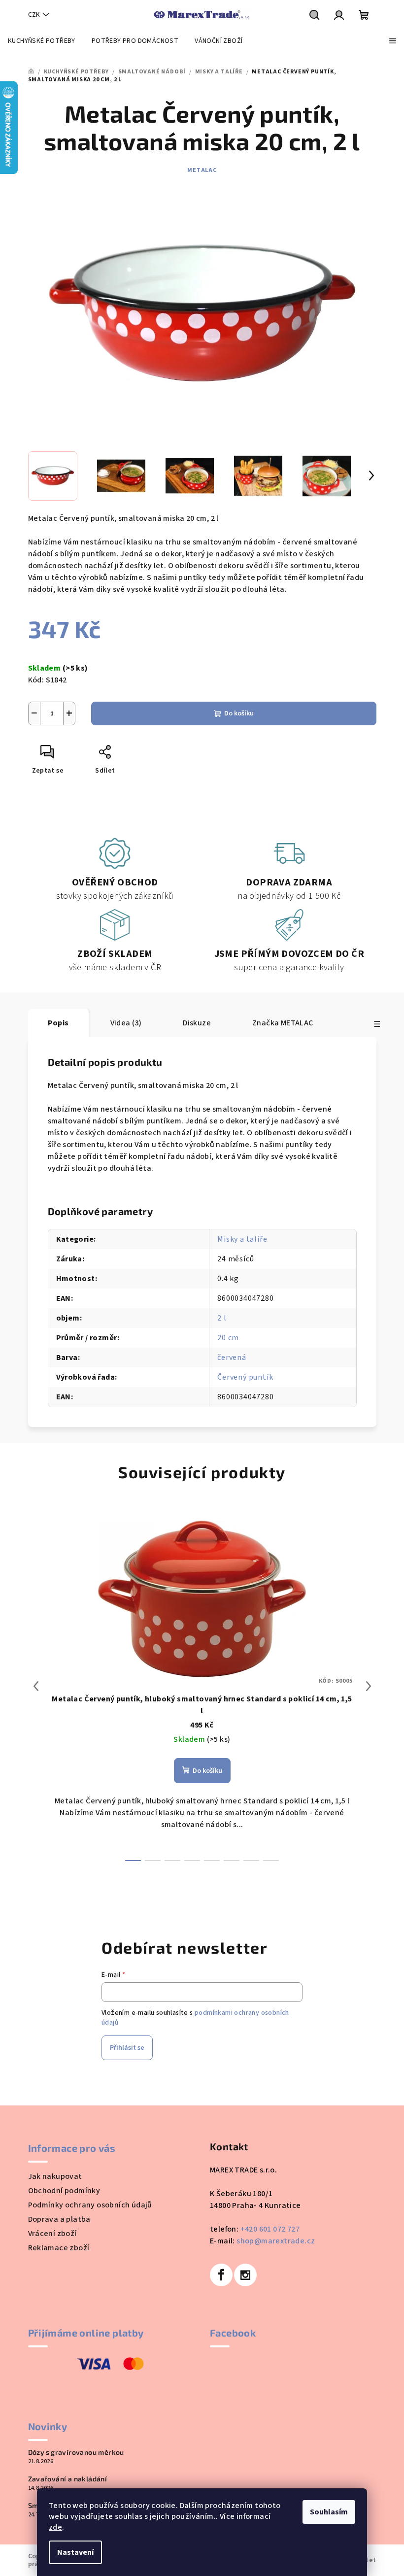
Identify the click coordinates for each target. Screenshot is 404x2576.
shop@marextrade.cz (276, 2241)
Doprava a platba (59, 2219)
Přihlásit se (127, 2048)
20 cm (228, 1338)
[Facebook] (221, 2275)
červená (232, 1357)
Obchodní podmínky (64, 2191)
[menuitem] (42, 41)
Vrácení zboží (52, 2234)
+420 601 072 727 (270, 2229)
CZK (34, 15)
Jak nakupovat (55, 2176)
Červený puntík (245, 1377)
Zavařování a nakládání (68, 2479)
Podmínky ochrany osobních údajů (90, 2205)
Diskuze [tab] (197, 1023)
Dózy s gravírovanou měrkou (76, 2452)
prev (36, 1686)
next (369, 1686)
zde (55, 2527)
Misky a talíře (242, 1239)
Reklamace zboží (59, 2248)
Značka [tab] (283, 1023)
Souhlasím (329, 2512)
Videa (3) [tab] (126, 1023)
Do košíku (239, 713)
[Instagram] (245, 2275)
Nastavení (75, 2552)
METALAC (202, 170)
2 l (222, 1318)
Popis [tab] (58, 1023)
